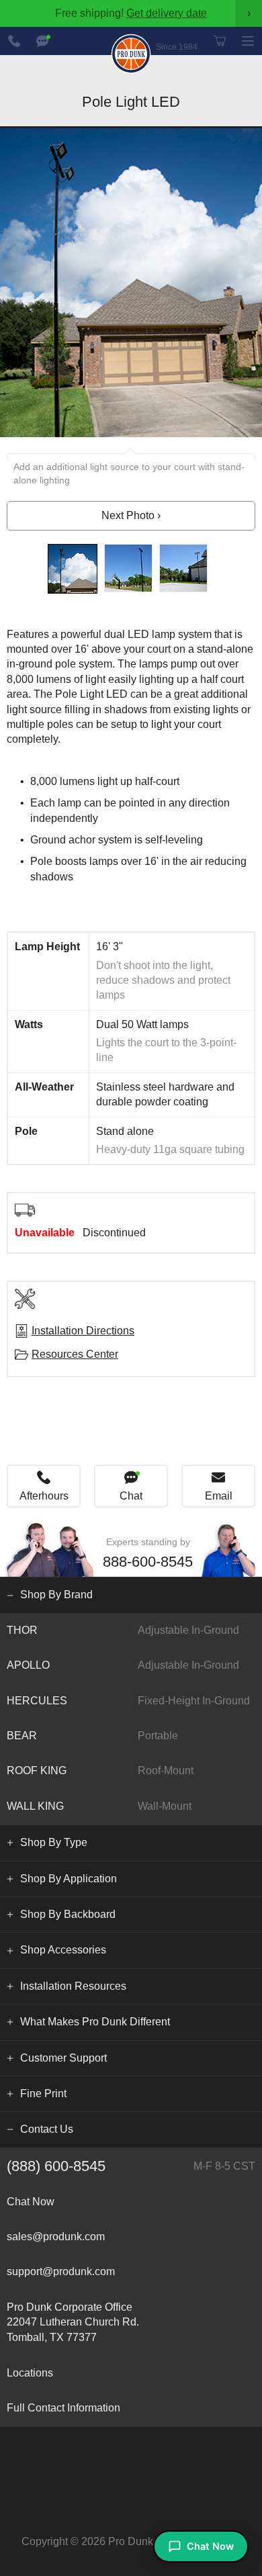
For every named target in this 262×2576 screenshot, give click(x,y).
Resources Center (75, 1354)
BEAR (92, 1736)
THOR (123, 1630)
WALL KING (99, 1806)
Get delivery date (167, 13)
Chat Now (42, 41)
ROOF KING (100, 1770)
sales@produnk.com (56, 2237)
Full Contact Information (63, 2408)
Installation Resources (73, 1986)
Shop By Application (69, 1879)
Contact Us (47, 2129)
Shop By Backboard (68, 1914)
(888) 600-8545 (131, 2166)
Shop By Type (54, 1842)
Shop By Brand (56, 1595)
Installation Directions (83, 1331)
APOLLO (123, 1665)
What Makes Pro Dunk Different (95, 2022)
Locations (30, 2373)
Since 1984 (177, 47)
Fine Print (43, 2094)
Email (219, 1496)
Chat (131, 1496)
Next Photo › (131, 515)
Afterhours (44, 1496)
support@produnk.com (61, 2271)
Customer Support (63, 2058)
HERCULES (128, 1701)
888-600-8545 (14, 41)
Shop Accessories (63, 1950)
